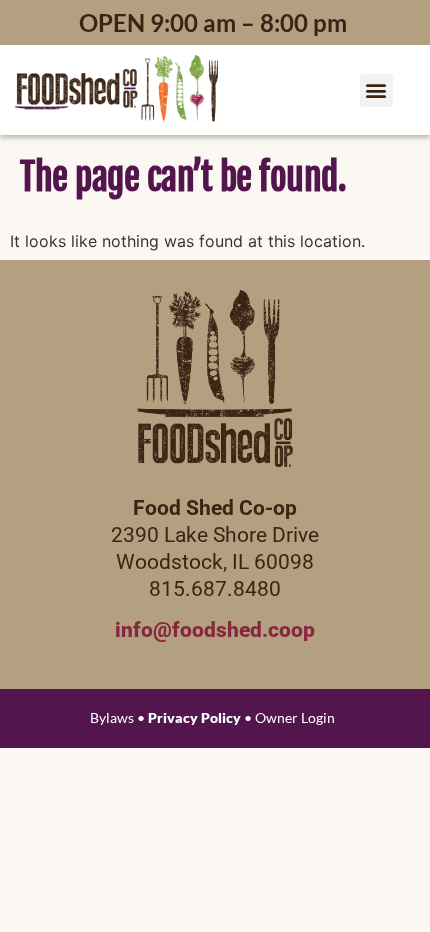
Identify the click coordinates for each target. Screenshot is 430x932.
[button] (376, 90)
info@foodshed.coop (215, 630)
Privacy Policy (194, 717)
